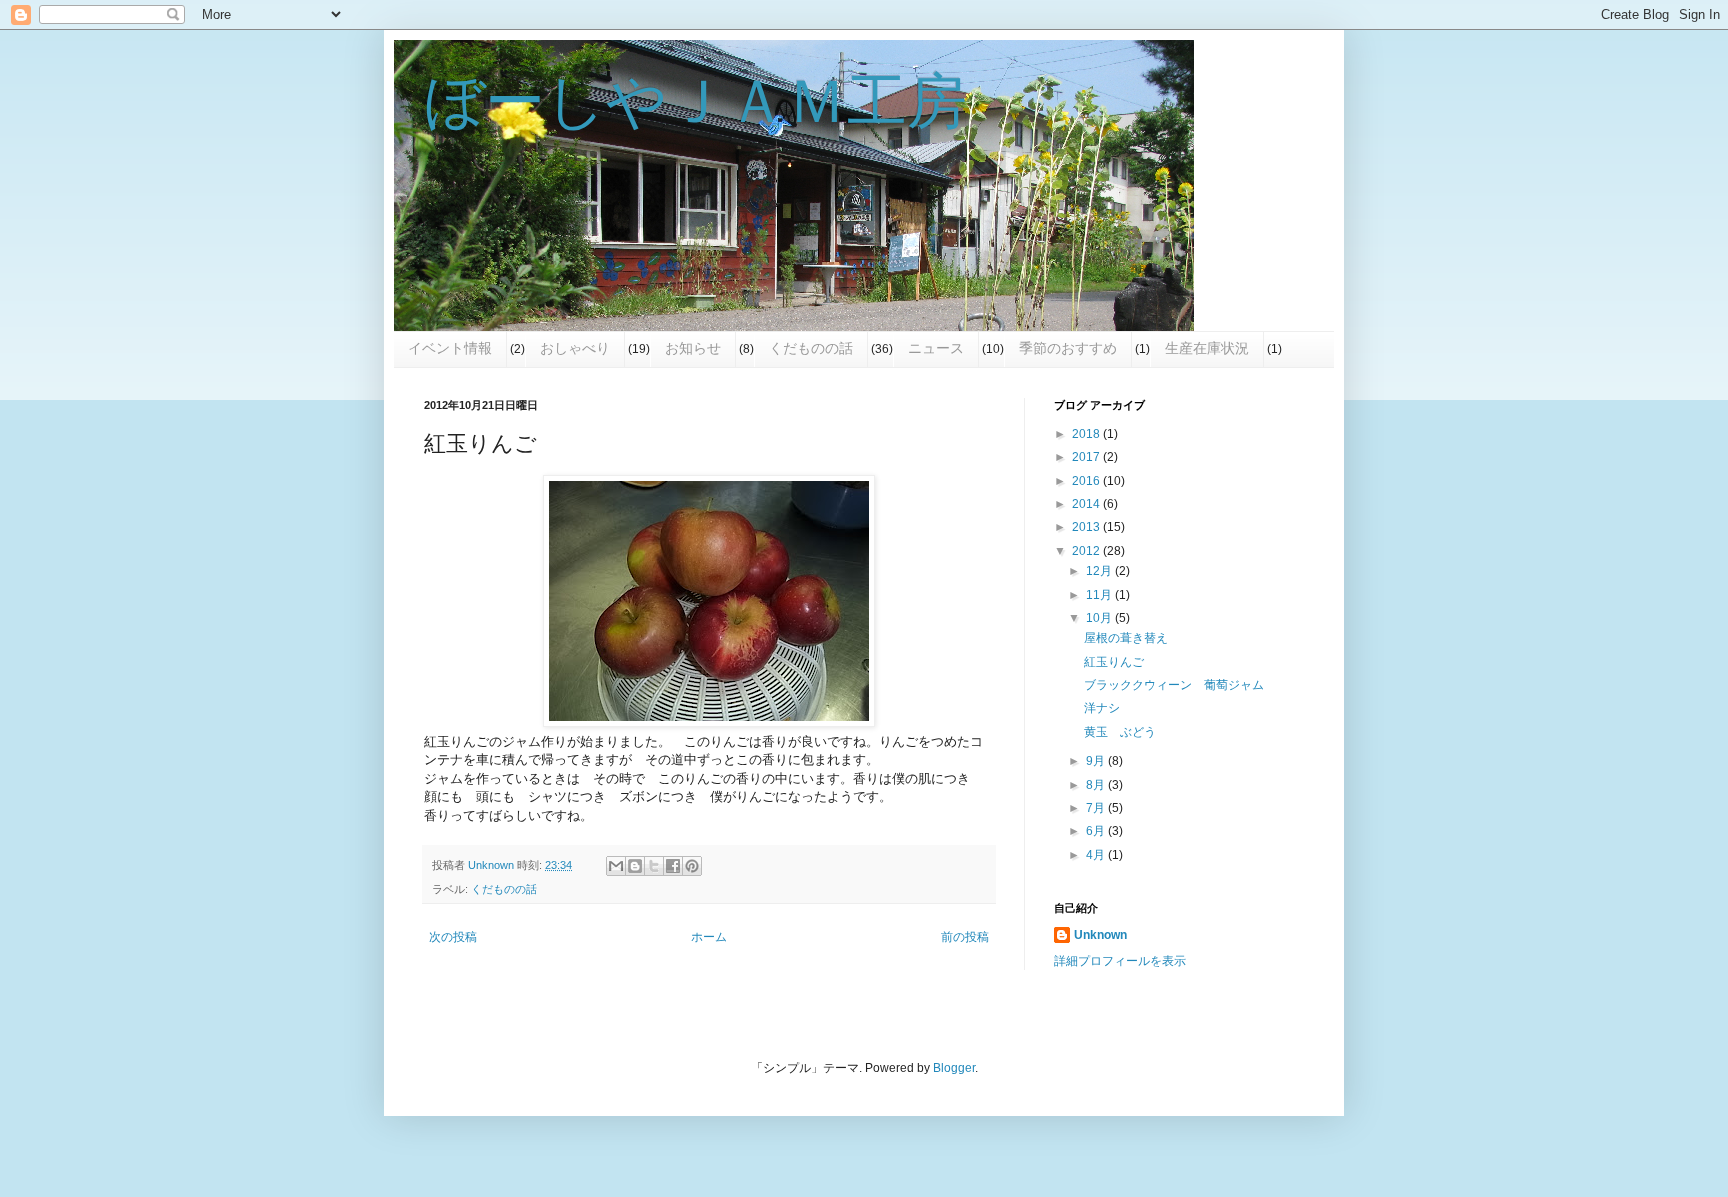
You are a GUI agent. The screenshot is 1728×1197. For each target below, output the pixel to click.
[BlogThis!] (635, 866)
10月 (1100, 618)
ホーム (709, 937)
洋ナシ (1102, 708)
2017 (1087, 457)
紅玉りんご (1114, 662)
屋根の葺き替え (1126, 638)
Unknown (1100, 935)
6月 (1097, 831)
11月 (1100, 595)
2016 (1087, 481)
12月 (1100, 571)
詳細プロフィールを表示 (1120, 961)
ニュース (936, 348)
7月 (1097, 808)
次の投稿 (453, 937)
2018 (1087, 434)
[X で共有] (654, 866)
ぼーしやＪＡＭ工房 (695, 101)
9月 (1097, 761)
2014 (1087, 504)
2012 (1087, 551)
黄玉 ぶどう (1120, 732)
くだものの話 (811, 348)
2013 (1087, 527)
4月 (1097, 855)
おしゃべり (575, 348)
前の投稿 (965, 937)
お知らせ (693, 348)
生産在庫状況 (1207, 348)
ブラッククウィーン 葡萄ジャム (1174, 685)
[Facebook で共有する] (673, 866)
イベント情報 (450, 348)
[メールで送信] (616, 866)
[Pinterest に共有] (692, 866)
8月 (1097, 785)
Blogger (954, 1068)
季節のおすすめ (1068, 348)
